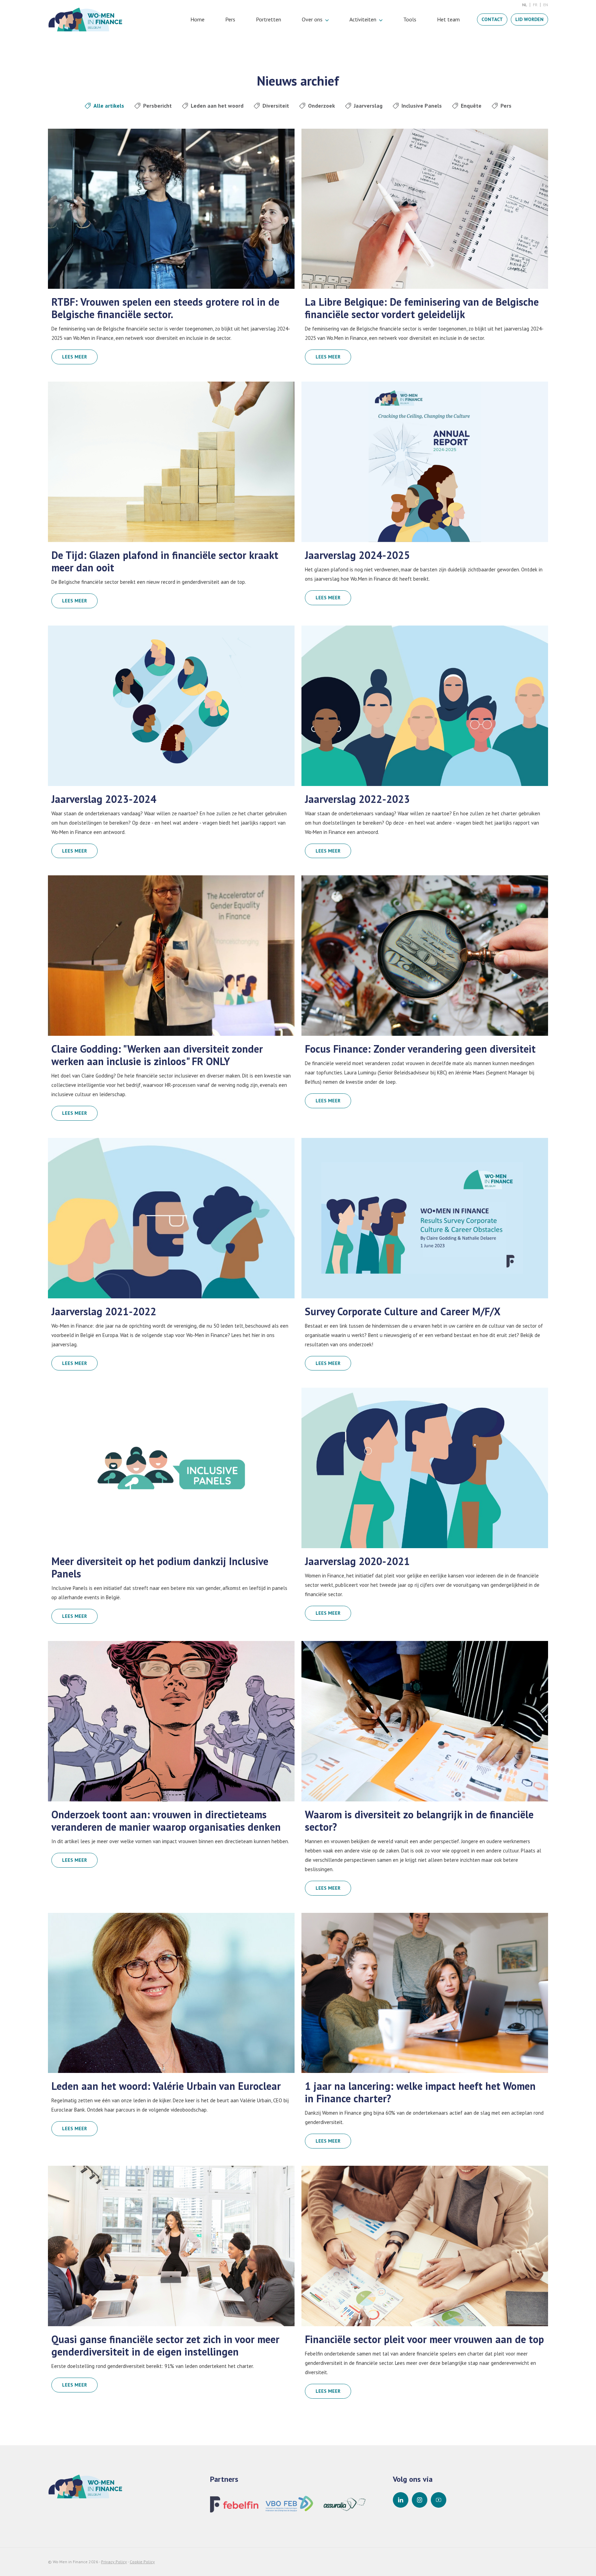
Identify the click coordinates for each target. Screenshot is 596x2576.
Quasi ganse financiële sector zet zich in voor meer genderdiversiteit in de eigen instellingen (165, 2346)
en (546, 5)
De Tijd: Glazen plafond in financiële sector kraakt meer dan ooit (165, 561)
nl (525, 5)
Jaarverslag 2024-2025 (357, 555)
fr (535, 5)
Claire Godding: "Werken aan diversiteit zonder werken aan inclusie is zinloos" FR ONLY (157, 1055)
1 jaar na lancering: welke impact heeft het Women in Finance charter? (420, 2092)
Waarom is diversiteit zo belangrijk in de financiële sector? (419, 1821)
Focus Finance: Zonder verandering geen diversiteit (420, 1049)
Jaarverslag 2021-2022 (104, 1311)
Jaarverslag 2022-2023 (357, 799)
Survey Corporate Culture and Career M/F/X (403, 1311)
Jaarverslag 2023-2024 (104, 799)
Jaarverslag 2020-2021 (357, 1561)
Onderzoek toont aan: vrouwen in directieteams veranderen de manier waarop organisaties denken (166, 1821)
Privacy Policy (114, 2562)
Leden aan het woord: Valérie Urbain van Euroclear (166, 2086)
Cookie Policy (142, 2562)
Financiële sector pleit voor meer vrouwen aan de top (424, 2339)
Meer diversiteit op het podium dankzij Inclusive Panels (160, 1567)
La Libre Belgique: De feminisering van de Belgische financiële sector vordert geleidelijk (422, 308)
